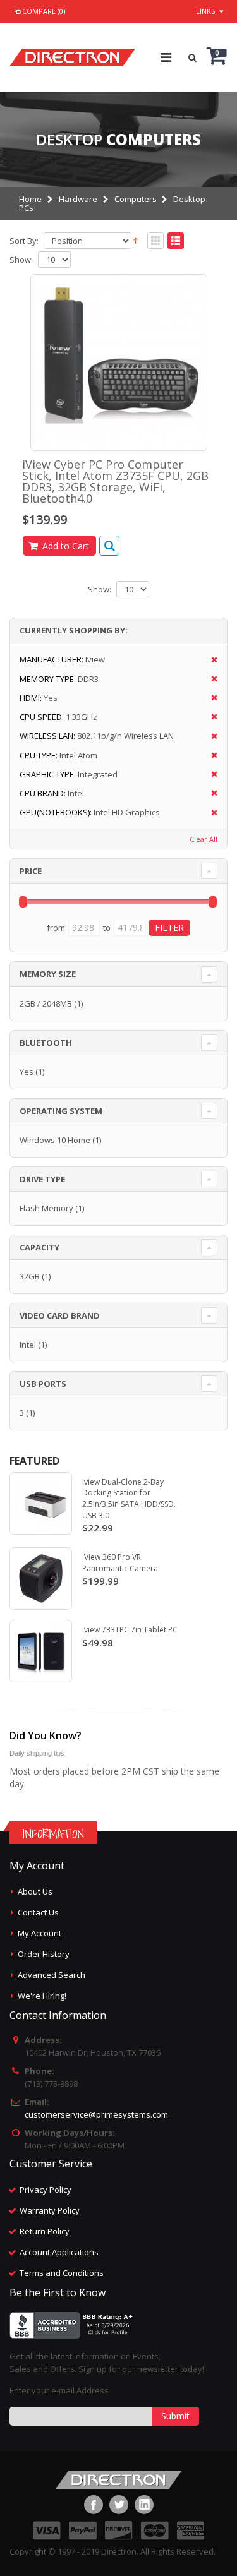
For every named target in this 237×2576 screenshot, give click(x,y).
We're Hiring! (42, 1996)
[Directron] (72, 54)
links (205, 11)
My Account (39, 1933)
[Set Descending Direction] (136, 240)
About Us (35, 1891)
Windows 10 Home (55, 1140)
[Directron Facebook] (94, 2505)
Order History (44, 1954)
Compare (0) (44, 11)
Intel (28, 1345)
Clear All (204, 839)
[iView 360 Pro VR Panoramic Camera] (41, 1579)
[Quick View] (109, 546)
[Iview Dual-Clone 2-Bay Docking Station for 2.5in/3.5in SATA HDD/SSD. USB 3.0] (41, 1503)
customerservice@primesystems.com (96, 2114)
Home (30, 199)
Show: (21, 260)
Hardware (78, 199)
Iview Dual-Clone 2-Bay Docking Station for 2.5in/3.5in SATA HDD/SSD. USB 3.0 (129, 1499)
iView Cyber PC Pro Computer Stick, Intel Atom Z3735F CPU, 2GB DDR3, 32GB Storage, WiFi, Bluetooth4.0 (115, 481)
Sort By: (24, 241)
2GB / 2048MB (46, 1003)
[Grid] (155, 241)
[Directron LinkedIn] (144, 2505)
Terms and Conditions (62, 2273)
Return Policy (45, 2231)
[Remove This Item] (210, 660)
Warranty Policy (50, 2210)
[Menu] (166, 57)
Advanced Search (52, 1975)
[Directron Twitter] (119, 2505)
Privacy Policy (46, 2190)
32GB (30, 1276)
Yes (27, 1072)
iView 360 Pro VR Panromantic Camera (120, 1563)
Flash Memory (46, 1208)
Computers (136, 199)
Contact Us (38, 1912)
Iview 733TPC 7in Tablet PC (130, 1630)
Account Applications (59, 2252)
